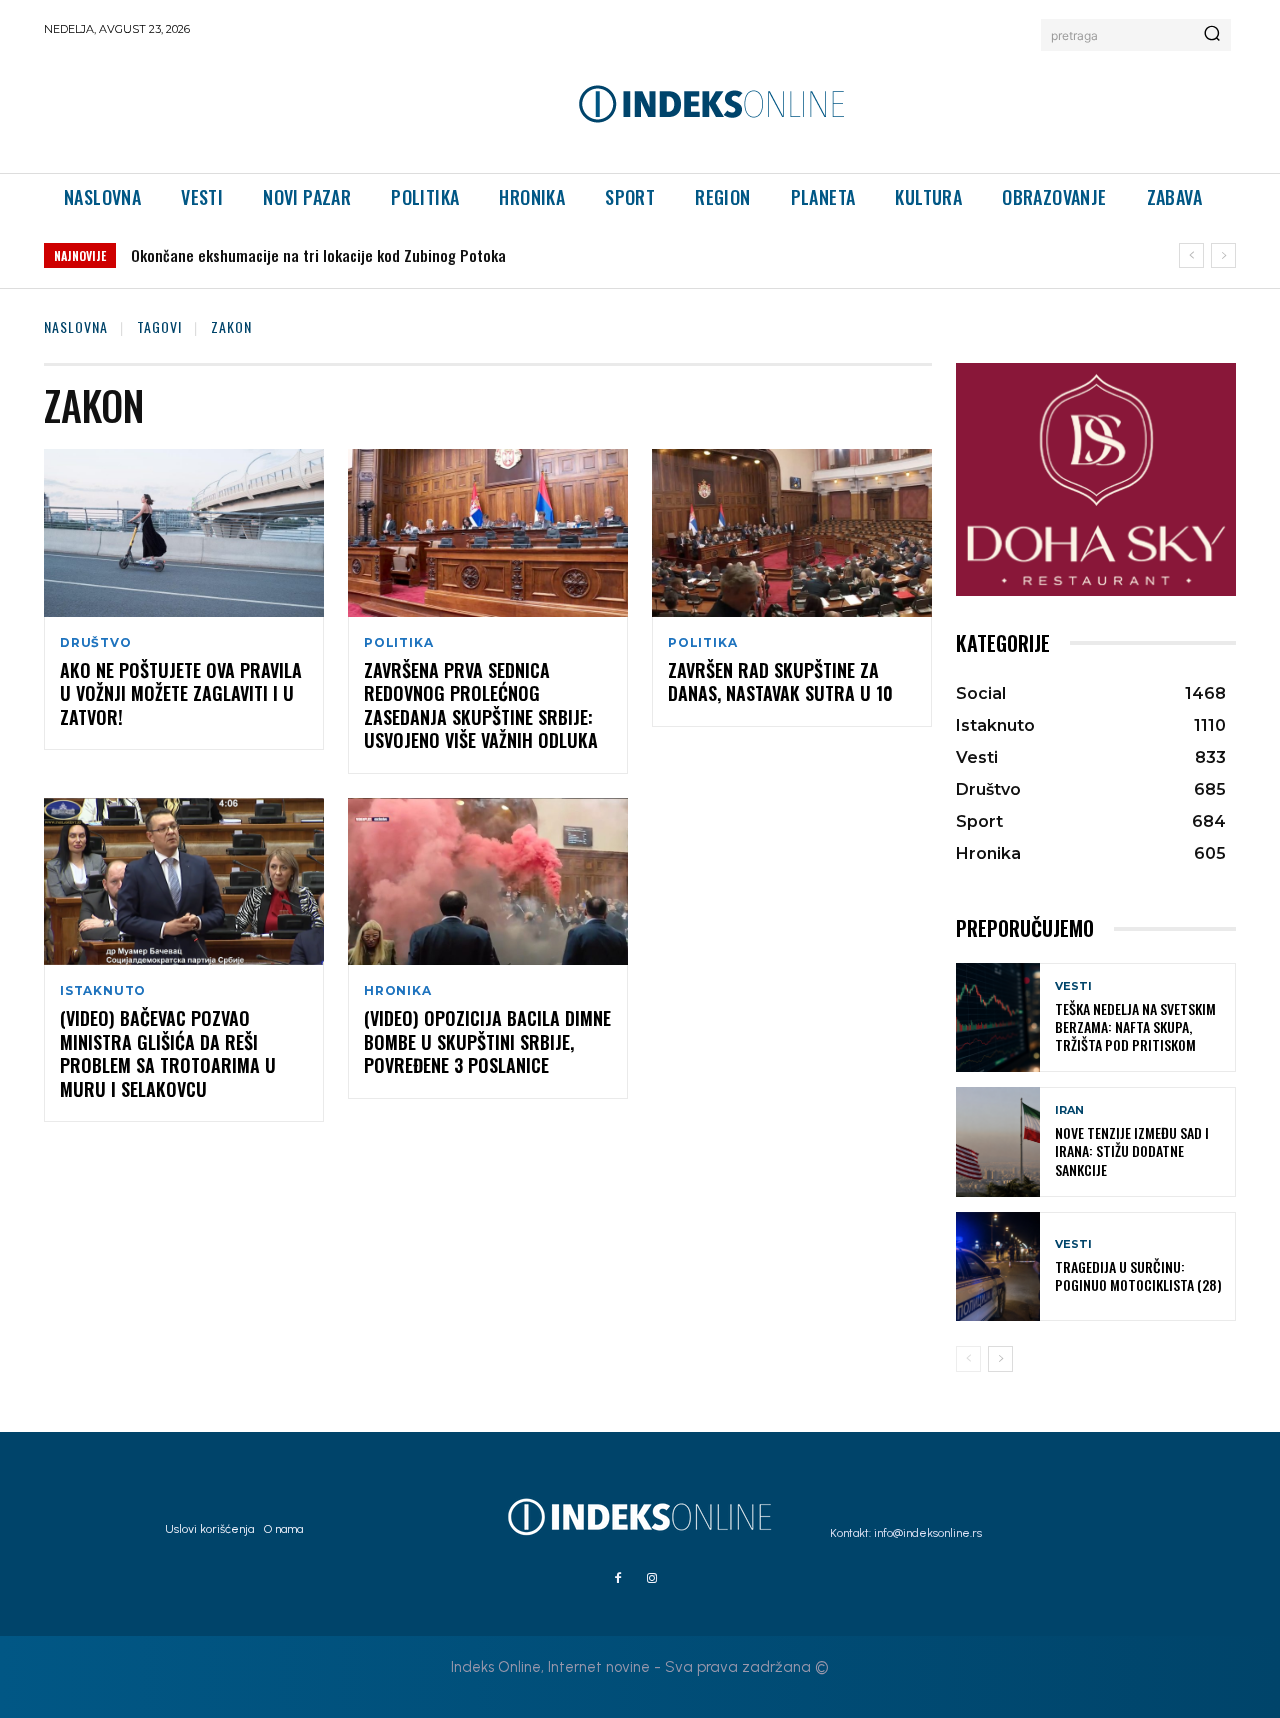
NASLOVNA (76, 326)
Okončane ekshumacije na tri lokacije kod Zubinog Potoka (318, 255)
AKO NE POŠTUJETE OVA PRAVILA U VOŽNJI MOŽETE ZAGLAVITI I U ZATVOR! (181, 693)
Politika (398, 643)
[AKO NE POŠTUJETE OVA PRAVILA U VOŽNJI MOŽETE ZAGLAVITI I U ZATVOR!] (184, 533)
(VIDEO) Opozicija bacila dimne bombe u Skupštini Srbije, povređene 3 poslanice (487, 1041)
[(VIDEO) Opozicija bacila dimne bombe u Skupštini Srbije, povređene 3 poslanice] (488, 882)
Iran (1069, 1110)
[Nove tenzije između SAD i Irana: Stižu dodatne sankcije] (998, 1141)
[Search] (1212, 35)
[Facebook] (618, 1579)
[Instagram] (652, 1579)
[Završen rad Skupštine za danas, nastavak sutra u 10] (792, 533)
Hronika (398, 991)
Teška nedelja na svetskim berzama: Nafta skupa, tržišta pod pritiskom (1135, 1026)
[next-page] (1000, 1359)
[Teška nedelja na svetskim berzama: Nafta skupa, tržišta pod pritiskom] (998, 1017)
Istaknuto (103, 991)
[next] (1223, 255)
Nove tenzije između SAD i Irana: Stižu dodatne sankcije (1132, 1150)
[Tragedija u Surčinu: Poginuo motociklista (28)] (998, 1266)
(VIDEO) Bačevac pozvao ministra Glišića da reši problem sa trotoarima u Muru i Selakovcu (168, 1053)
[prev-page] (968, 1359)
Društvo (96, 643)
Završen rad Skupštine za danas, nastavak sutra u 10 (780, 681)
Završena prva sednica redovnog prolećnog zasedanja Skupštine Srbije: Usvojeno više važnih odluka (481, 705)
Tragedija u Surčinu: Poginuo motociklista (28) (1138, 1275)
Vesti (1073, 986)
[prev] (1191, 255)
